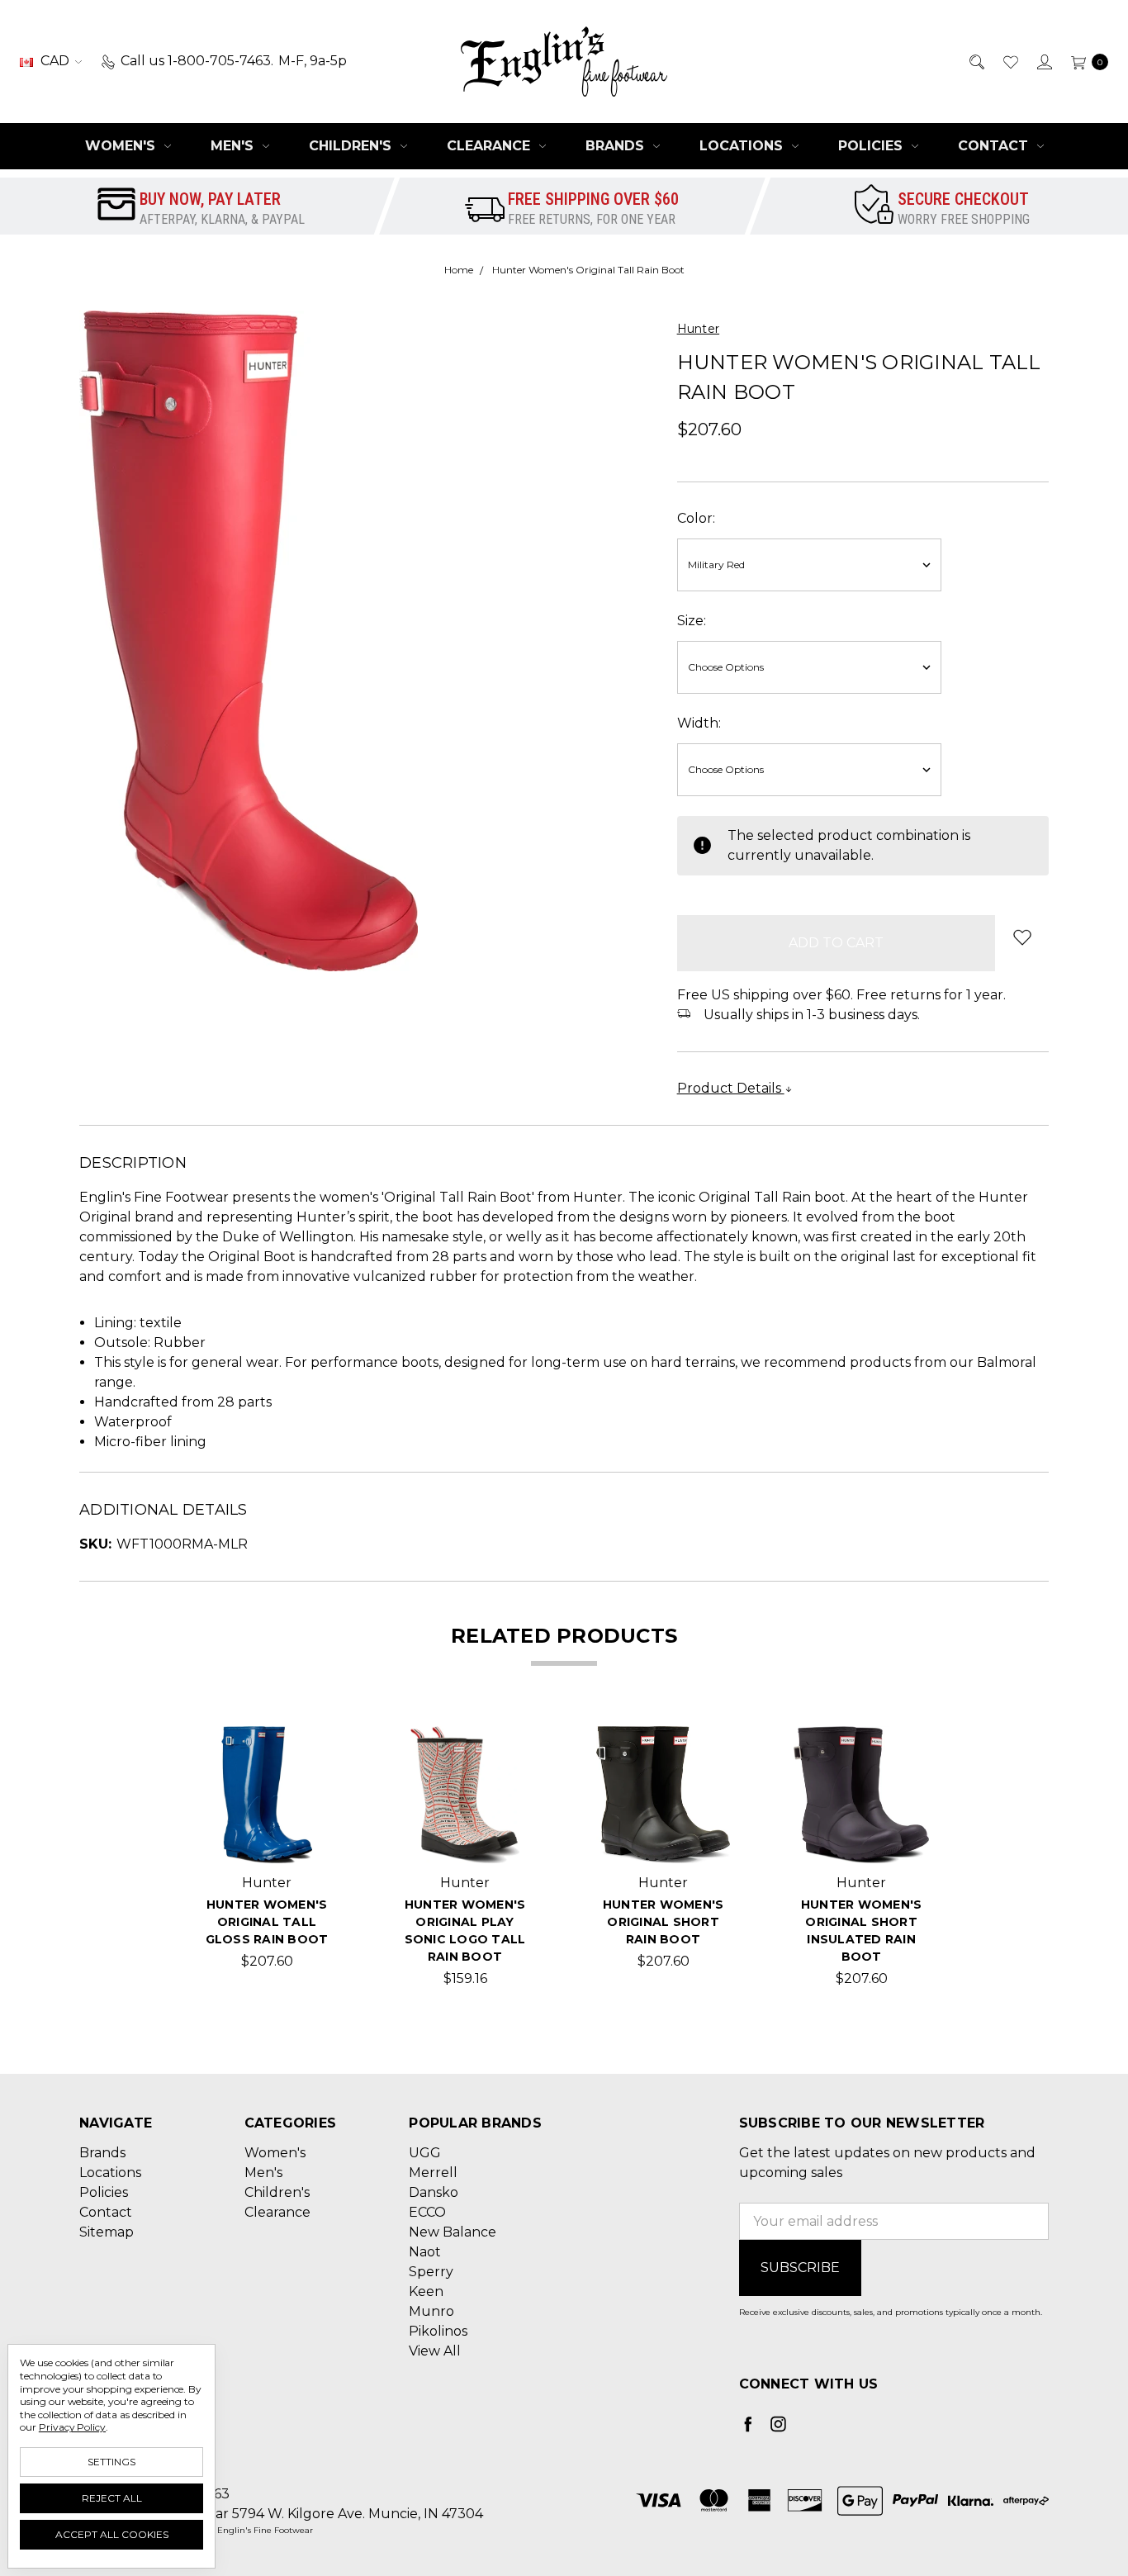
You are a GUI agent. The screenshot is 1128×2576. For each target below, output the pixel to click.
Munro (431, 2311)
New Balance (453, 2232)
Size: (692, 621)
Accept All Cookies (112, 2534)
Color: (696, 518)
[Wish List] (1010, 61)
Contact (995, 146)
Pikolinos (438, 2331)
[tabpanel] (267, 1857)
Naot (425, 2252)
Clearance (491, 146)
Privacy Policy (72, 2427)
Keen (426, 2291)
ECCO (427, 2212)
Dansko (434, 2192)
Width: (699, 723)
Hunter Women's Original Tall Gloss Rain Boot (267, 1922)
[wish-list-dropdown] (1022, 937)
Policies (872, 146)
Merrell (433, 2173)
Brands (617, 146)
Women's (122, 146)
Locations (743, 146)
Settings (111, 2462)
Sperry (431, 2272)
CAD (55, 61)
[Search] (976, 61)
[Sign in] (1043, 61)
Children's (352, 146)
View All (435, 2351)
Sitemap (107, 2232)
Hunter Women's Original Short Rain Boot (664, 1922)
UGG (425, 2153)
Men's (234, 146)
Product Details (731, 1088)
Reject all (112, 2498)
